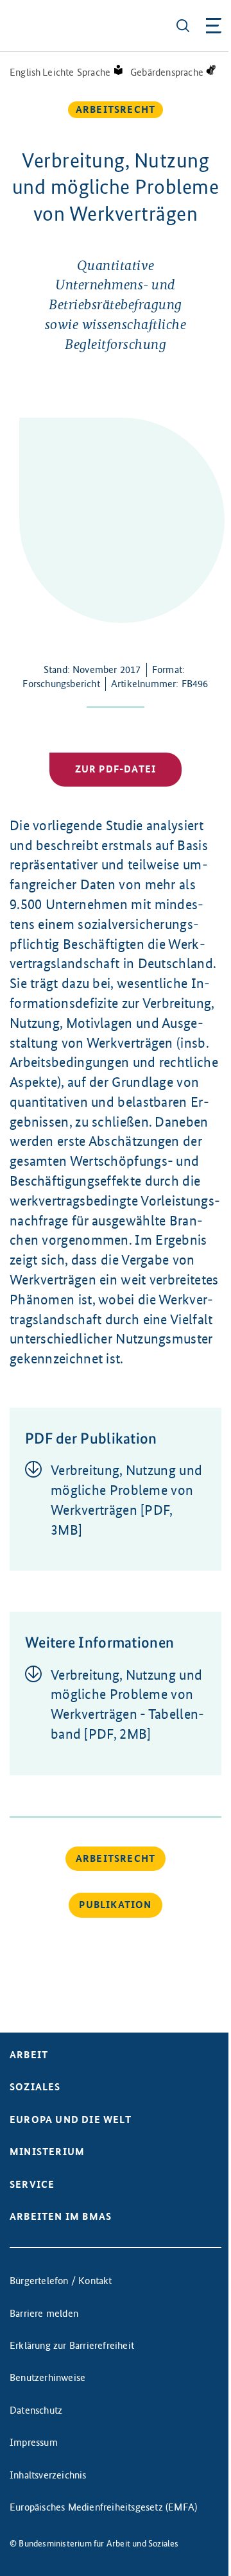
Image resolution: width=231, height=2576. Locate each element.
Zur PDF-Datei (116, 769)
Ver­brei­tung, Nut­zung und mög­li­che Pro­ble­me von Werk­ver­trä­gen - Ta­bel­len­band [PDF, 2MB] (127, 1704)
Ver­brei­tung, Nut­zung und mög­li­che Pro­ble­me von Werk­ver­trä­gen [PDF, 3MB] (126, 1500)
